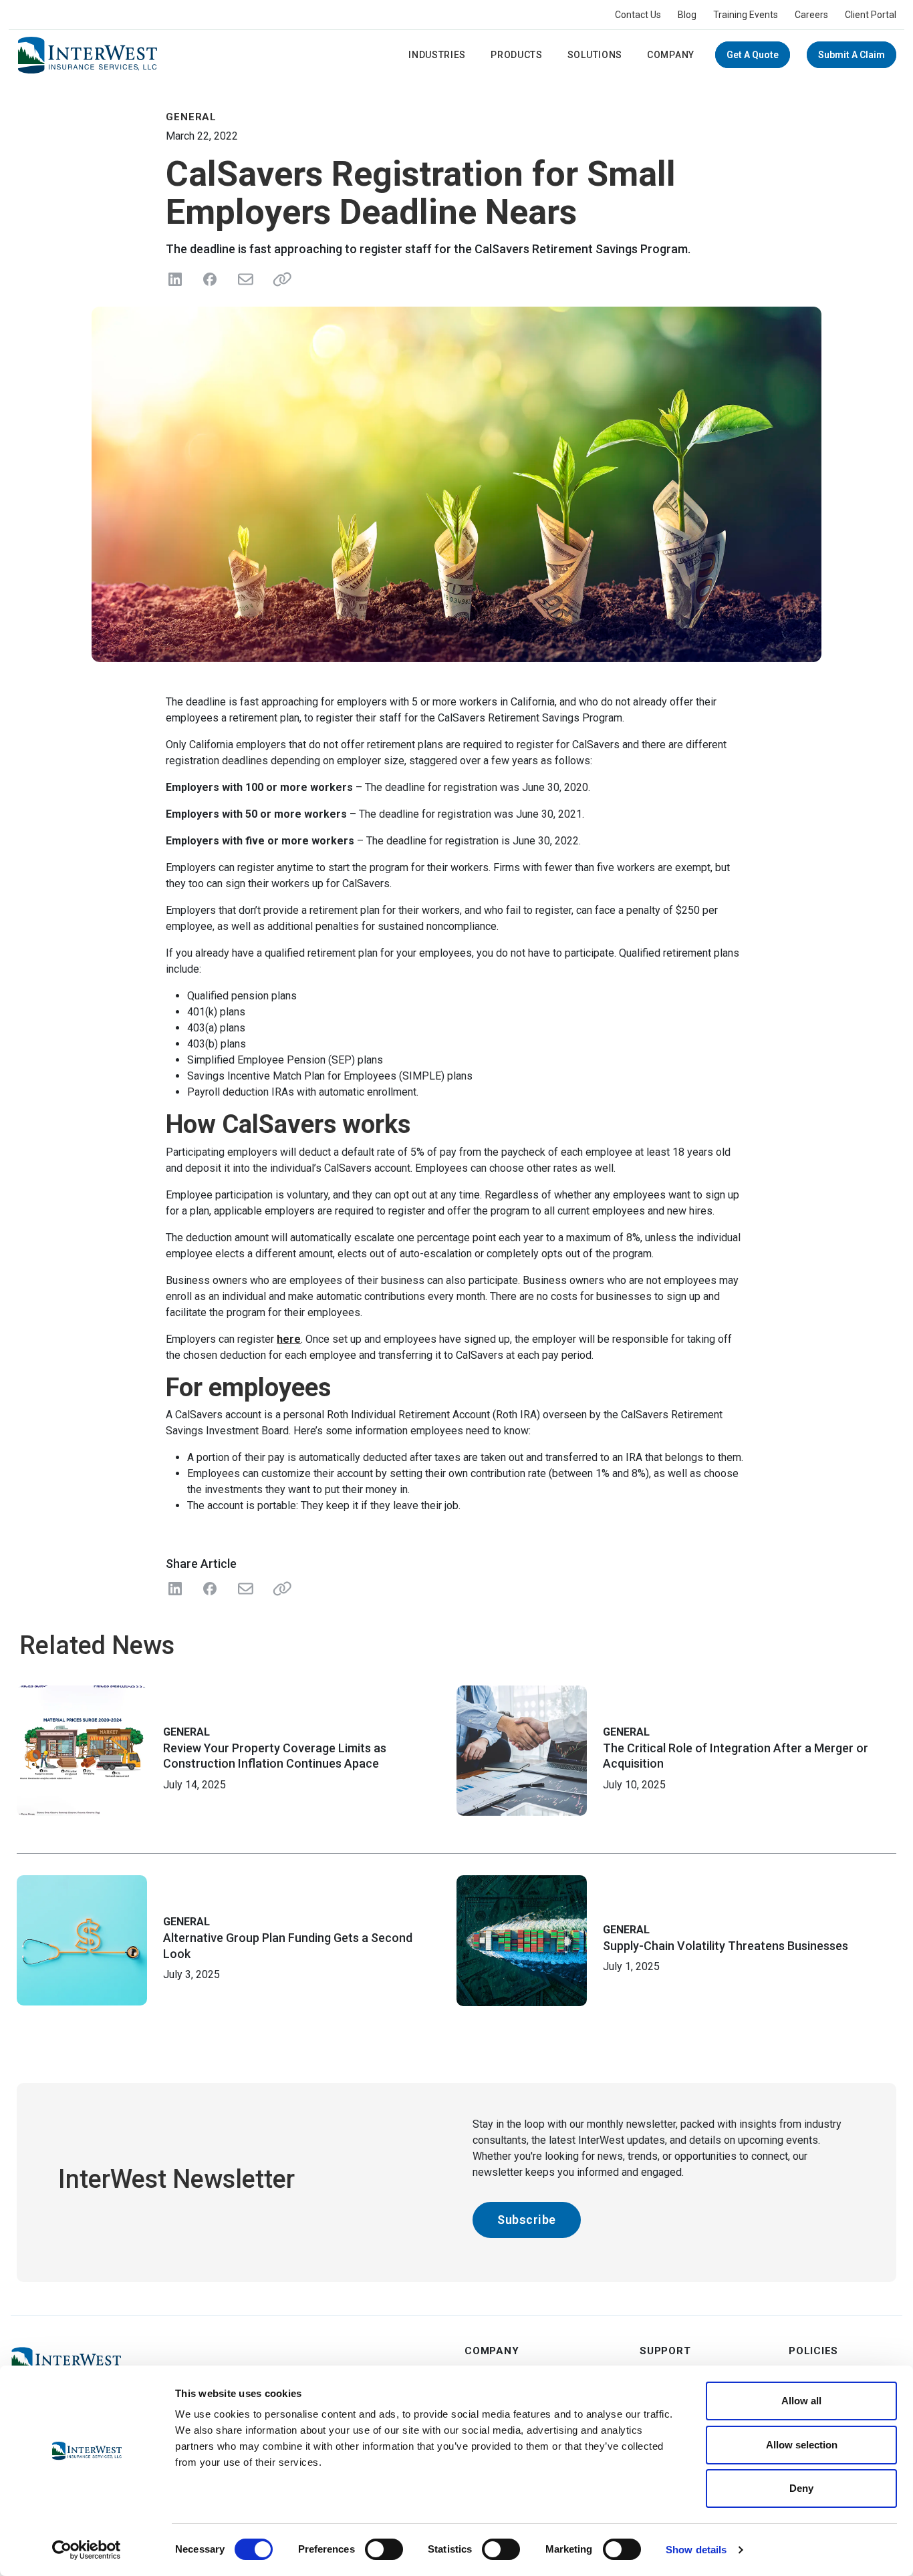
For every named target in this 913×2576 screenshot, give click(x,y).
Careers (811, 15)
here (289, 1339)
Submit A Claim (852, 55)
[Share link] (279, 279)
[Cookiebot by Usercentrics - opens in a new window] (87, 2550)
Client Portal (871, 15)
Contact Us (638, 15)
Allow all (801, 2401)
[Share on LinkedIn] (175, 279)
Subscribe (527, 2220)
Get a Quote (753, 55)
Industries (437, 55)
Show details (696, 2550)
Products (517, 55)
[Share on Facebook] (210, 279)
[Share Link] (279, 1589)
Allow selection (802, 2445)
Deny (801, 2488)
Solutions (595, 55)
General (186, 1732)
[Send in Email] (245, 279)
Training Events (746, 15)
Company (671, 55)
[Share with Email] (245, 1589)
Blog (687, 15)
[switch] (384, 2549)
